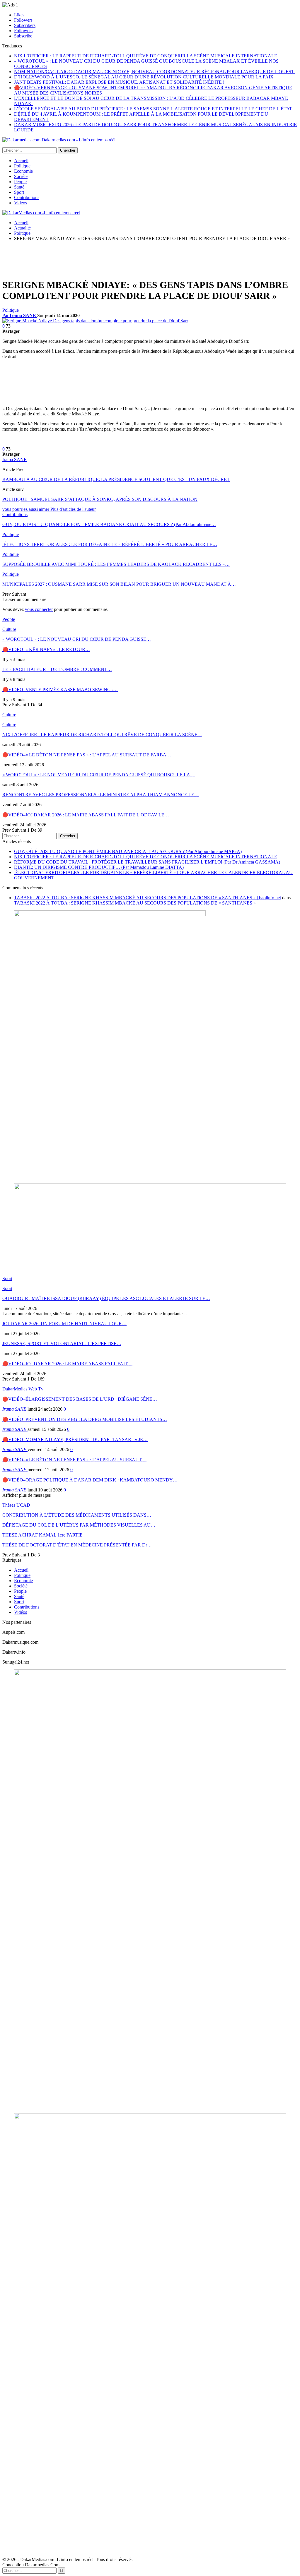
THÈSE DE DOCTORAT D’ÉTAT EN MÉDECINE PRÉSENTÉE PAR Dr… (77, 1545)
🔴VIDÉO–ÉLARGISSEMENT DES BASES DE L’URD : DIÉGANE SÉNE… (80, 1399)
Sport (19, 192)
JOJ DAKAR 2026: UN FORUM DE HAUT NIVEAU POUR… (64, 1324)
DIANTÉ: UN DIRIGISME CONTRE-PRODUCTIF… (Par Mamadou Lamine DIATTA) (99, 867)
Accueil (21, 161)
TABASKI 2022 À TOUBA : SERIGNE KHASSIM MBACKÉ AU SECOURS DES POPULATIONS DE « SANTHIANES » (135, 903)
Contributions (27, 197)
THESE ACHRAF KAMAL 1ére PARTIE (42, 1535)
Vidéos (21, 203)
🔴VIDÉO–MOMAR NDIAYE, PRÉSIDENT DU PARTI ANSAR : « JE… (75, 1439)
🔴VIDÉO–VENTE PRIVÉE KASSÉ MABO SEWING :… (60, 690)
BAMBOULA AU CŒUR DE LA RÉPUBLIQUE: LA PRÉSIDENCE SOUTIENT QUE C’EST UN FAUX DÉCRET (116, 479)
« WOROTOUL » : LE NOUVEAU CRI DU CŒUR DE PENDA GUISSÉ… (77, 639)
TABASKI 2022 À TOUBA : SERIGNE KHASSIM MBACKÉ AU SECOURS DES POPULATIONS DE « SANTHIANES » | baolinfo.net (148, 898)
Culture (9, 629)
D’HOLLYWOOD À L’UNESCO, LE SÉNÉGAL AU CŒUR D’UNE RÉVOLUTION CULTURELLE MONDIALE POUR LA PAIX (144, 77)
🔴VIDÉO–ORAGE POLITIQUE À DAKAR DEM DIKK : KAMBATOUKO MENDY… (90, 1480)
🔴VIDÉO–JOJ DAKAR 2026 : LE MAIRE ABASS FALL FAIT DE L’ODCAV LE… (86, 815)
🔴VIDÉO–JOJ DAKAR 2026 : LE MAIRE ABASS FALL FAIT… (67, 1364)
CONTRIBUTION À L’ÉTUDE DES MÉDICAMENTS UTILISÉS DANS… (77, 1515)
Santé (19, 187)
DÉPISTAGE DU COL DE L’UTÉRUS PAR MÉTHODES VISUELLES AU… (79, 1525)
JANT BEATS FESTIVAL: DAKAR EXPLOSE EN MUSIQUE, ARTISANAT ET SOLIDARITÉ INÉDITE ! (119, 82)
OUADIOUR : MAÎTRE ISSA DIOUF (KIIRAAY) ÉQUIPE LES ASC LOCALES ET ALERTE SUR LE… (106, 1298)
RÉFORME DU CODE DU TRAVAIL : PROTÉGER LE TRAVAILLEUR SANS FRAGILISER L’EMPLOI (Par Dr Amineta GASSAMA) (147, 862)
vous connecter (39, 609)
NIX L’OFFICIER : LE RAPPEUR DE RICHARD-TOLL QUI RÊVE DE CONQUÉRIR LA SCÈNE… (102, 735)
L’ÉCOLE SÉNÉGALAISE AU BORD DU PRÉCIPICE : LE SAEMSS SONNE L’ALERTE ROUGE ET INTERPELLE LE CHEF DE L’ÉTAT (154, 109)
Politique (22, 166)
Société (21, 176)
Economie (23, 171)
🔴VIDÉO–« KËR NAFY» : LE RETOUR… (46, 649)
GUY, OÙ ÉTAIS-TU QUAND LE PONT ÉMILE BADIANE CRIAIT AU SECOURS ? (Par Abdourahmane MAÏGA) (128, 851)
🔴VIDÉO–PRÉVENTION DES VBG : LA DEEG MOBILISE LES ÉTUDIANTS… (85, 1419)
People (20, 182)
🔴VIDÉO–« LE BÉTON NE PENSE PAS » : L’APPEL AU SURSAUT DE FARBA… (87, 755)
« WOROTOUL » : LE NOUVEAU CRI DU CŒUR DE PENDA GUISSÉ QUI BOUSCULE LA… (99, 775)
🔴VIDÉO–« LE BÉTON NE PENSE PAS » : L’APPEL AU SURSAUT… (74, 1460)
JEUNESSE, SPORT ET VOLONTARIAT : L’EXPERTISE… (62, 1343)
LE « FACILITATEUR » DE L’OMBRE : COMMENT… (57, 669)
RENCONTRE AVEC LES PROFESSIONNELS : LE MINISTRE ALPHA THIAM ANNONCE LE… (101, 795)
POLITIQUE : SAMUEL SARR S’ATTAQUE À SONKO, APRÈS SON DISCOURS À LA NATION (100, 499)
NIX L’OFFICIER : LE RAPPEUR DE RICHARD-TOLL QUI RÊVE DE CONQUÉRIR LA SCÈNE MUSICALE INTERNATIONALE (146, 56)
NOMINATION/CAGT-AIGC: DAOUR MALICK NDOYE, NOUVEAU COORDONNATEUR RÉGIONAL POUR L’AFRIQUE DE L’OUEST (155, 72)
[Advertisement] (109, 259)
